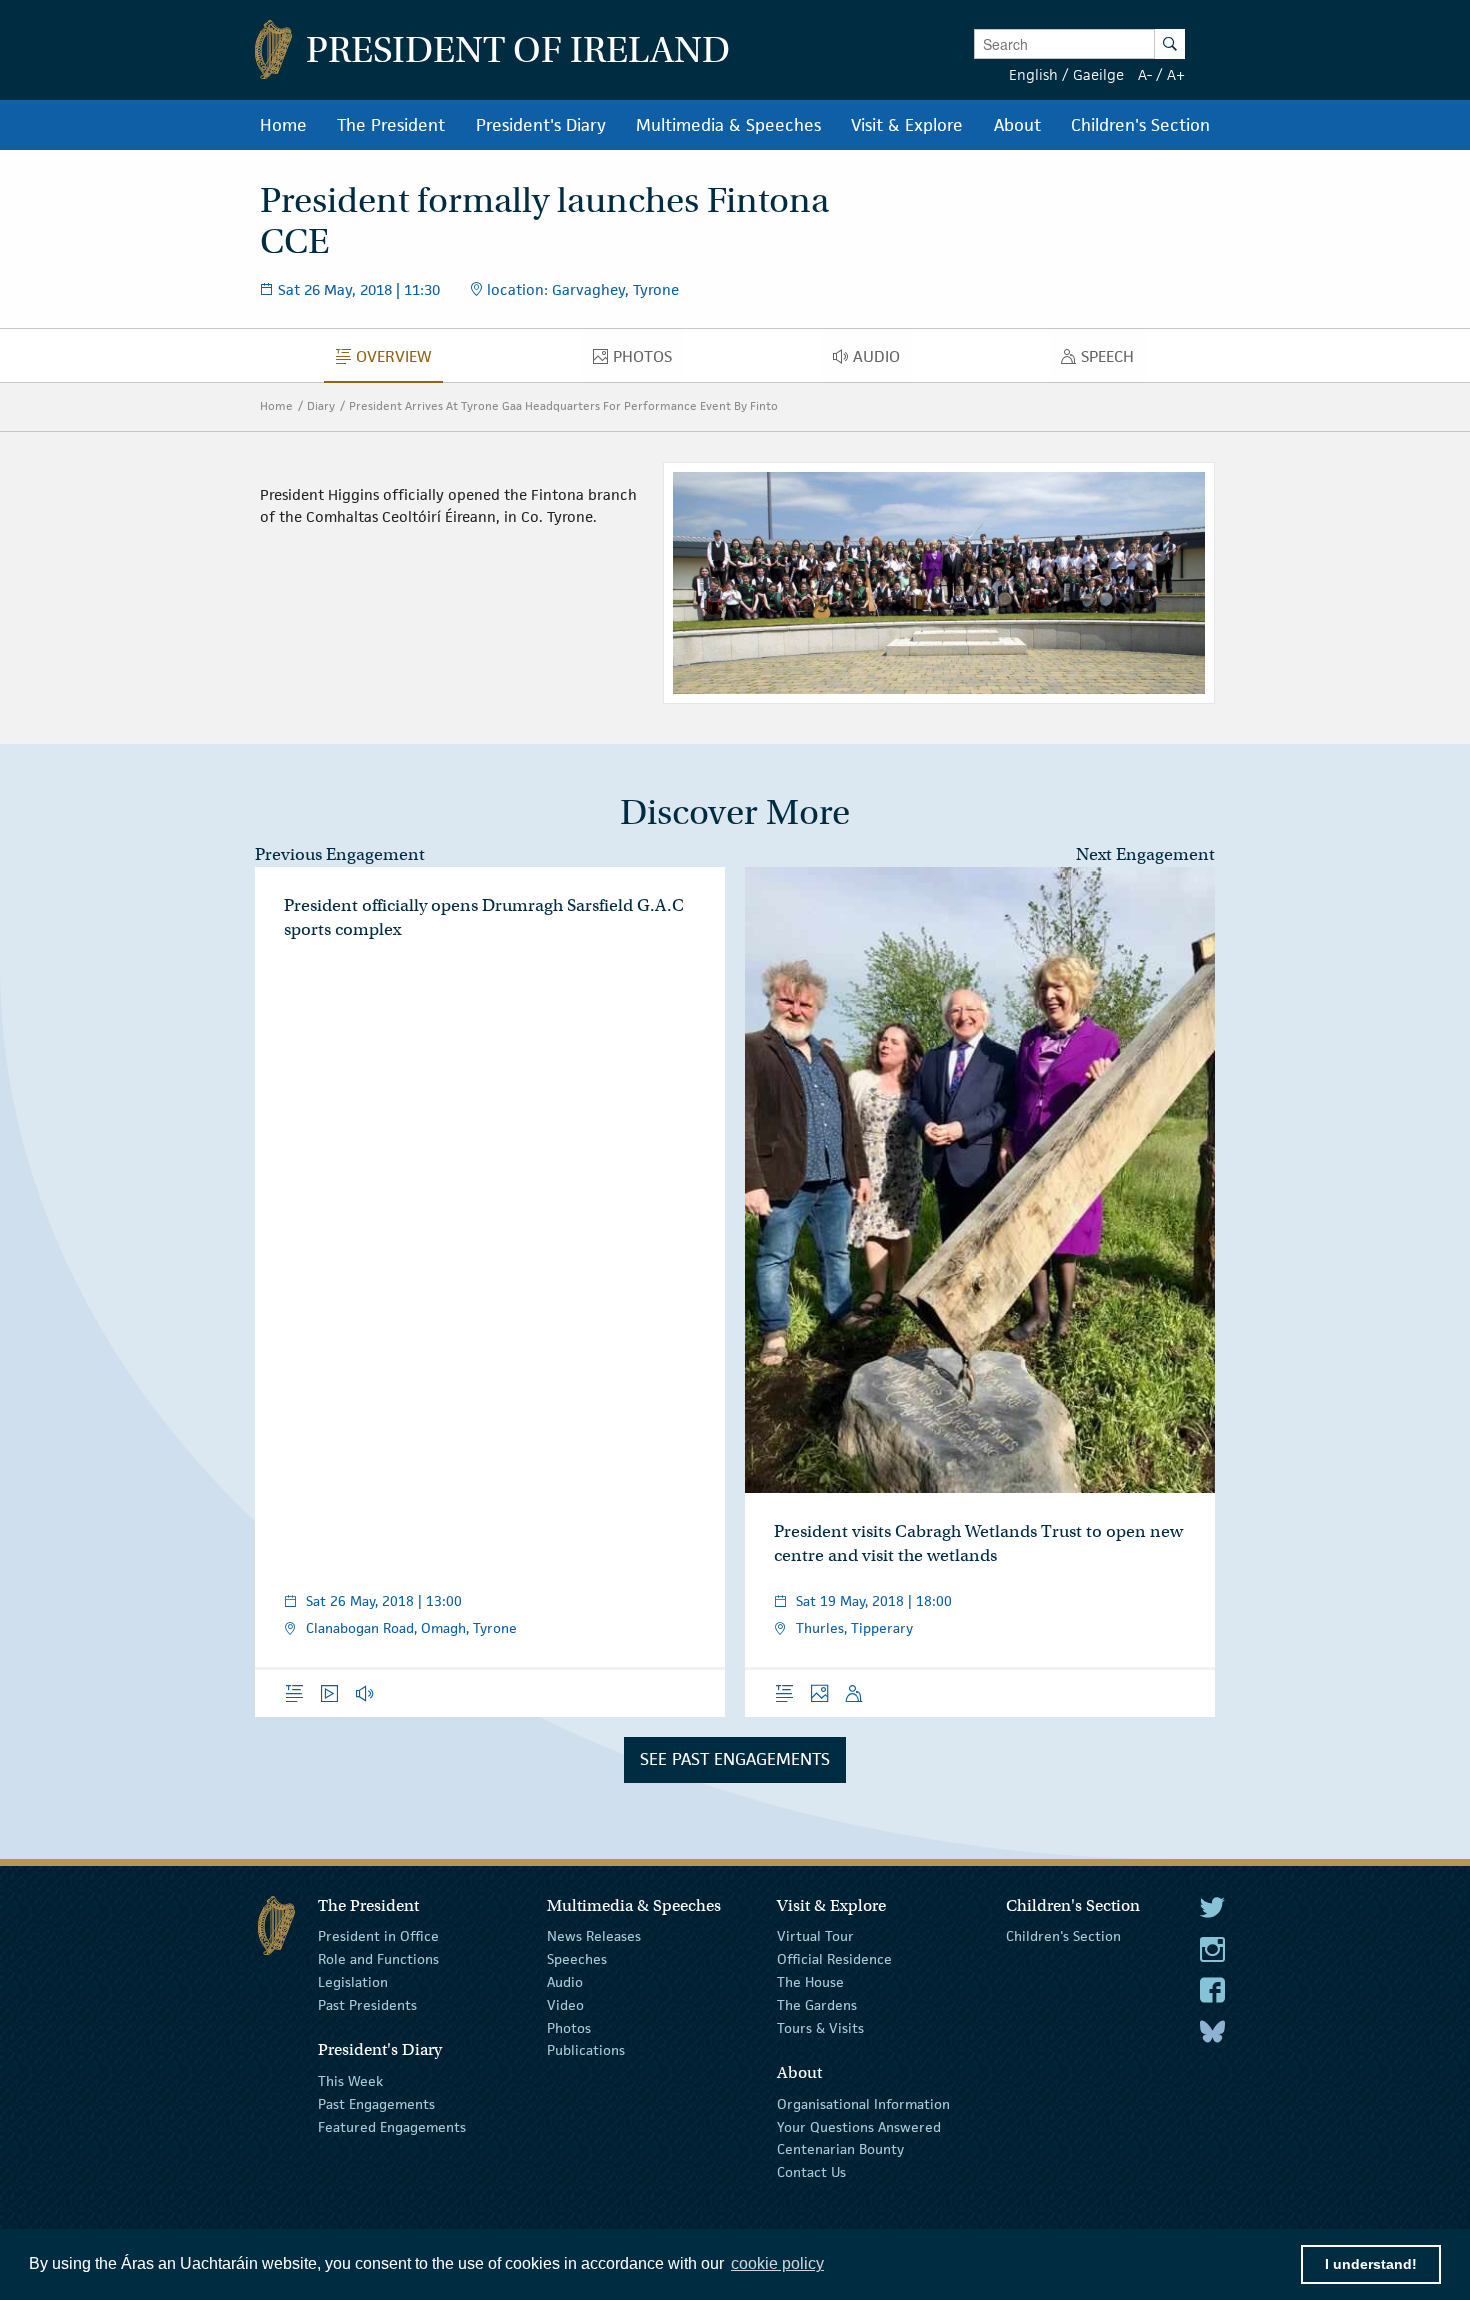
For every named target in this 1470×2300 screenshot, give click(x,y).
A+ (1176, 74)
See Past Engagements (735, 1759)
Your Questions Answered (859, 2126)
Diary (321, 405)
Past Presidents (367, 2005)
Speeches (577, 1959)
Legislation (353, 1982)
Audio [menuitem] (882, 361)
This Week (350, 2081)
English (1033, 74)
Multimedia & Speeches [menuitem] (728, 125)
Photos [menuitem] (648, 361)
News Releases (594, 1936)
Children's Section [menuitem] (1140, 125)
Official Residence (834, 1959)
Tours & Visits (820, 2027)
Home (276, 405)
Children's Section (1063, 1936)
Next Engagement (1145, 854)
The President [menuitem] (391, 125)
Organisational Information (863, 2104)
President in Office (378, 1936)
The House (810, 1982)
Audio (565, 1982)
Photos (569, 2027)
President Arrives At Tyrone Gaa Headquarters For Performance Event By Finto (563, 405)
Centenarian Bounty (840, 2149)
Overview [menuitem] (399, 361)
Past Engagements (376, 2104)
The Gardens (817, 2005)
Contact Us (811, 2172)
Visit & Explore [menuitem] (907, 125)
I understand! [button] (1371, 2264)
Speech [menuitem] (1113, 361)
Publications (586, 2050)
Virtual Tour (815, 1936)
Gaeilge (1098, 74)
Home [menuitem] (283, 125)
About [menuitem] (1017, 125)
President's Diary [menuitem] (541, 125)
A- (1145, 74)
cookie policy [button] (777, 2263)
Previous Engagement (340, 854)
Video (565, 2005)
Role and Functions (378, 1959)
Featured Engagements (392, 2126)
